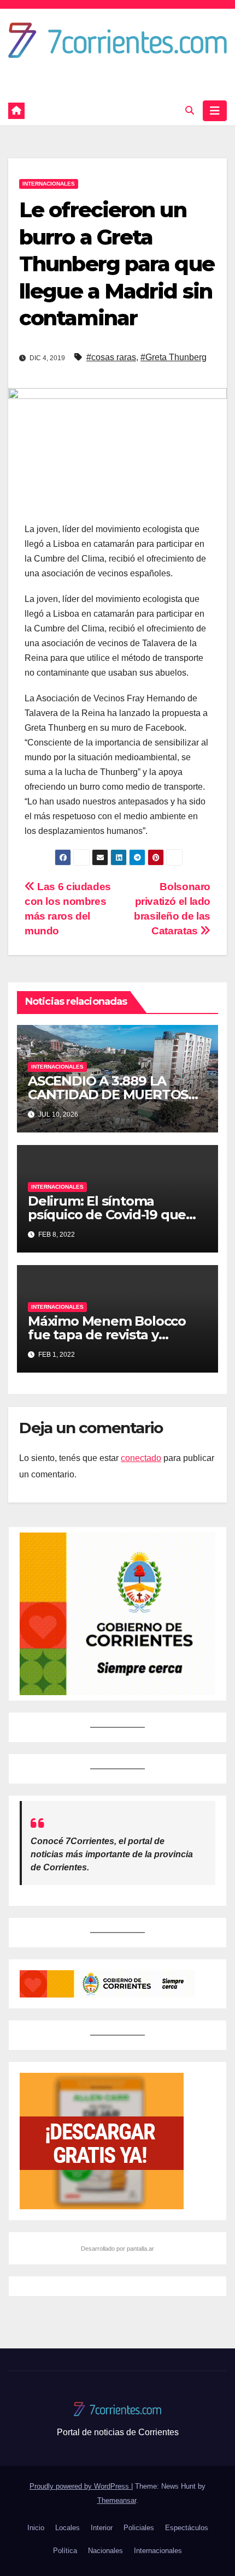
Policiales (139, 2528)
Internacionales (49, 184)
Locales (67, 2528)
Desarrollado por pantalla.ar (117, 2249)
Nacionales (105, 2551)
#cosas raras (111, 357)
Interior (102, 2528)
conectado (141, 1458)
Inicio (36, 2528)
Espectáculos (187, 2528)
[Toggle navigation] (215, 111)
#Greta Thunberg (174, 357)
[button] (190, 111)
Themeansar (117, 2500)
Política (65, 2551)
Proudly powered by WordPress (80, 2486)
